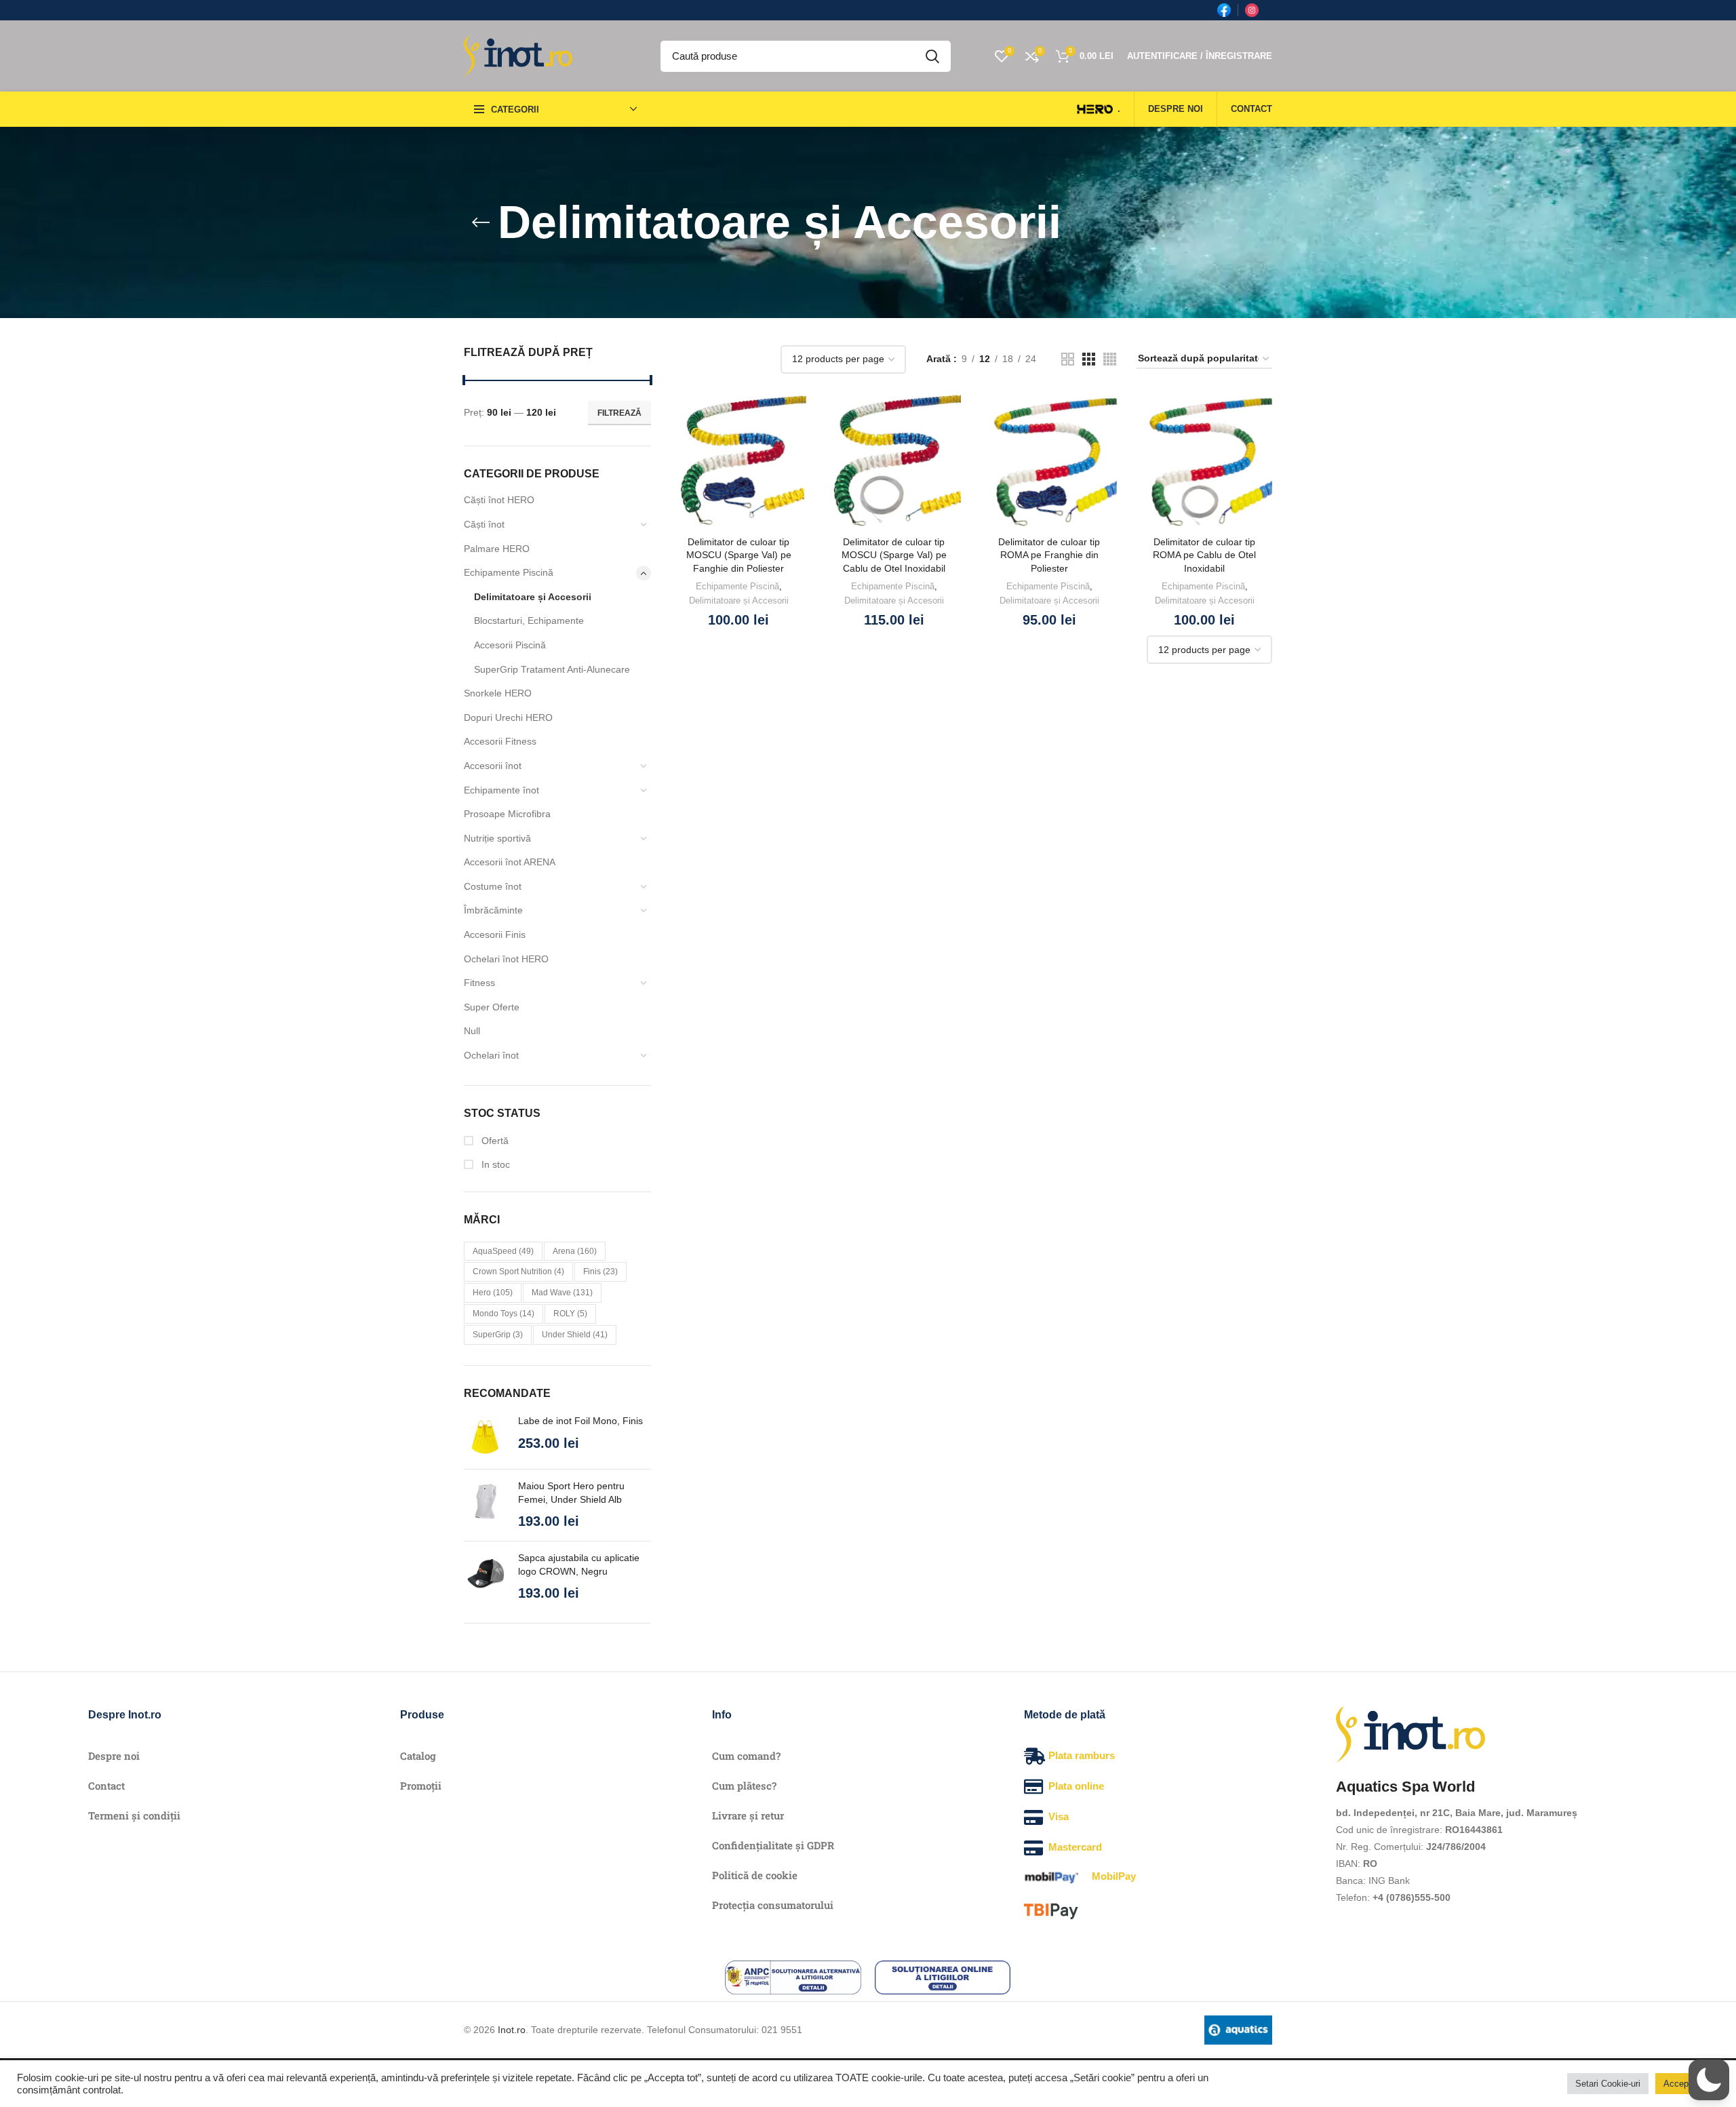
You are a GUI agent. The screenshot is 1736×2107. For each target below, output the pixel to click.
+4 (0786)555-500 (1412, 1897)
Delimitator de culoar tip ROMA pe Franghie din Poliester (1049, 555)
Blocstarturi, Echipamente (529, 621)
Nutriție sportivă (497, 838)
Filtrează (619, 413)
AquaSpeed (503, 1251)
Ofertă (494, 1141)
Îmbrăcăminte (493, 910)
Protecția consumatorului (773, 1905)
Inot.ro (512, 2030)
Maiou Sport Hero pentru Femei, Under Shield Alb (571, 1493)
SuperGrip (498, 1335)
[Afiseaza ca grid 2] (1068, 359)
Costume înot (493, 886)
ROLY (570, 1314)
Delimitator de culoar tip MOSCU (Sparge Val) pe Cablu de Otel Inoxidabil (894, 555)
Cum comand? (746, 1756)
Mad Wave (562, 1293)
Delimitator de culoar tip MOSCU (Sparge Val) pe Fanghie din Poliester (739, 555)
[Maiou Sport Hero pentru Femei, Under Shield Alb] (486, 1505)
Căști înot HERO (499, 500)
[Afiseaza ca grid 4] (1110, 359)
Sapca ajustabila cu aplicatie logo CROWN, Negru (579, 1564)
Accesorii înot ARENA (510, 862)
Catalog (418, 1756)
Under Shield (575, 1335)
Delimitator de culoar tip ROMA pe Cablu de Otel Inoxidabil (1204, 555)
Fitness (479, 983)
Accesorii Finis (495, 934)
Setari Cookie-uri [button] (1608, 2084)
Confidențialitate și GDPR (773, 1845)
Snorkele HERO (498, 693)
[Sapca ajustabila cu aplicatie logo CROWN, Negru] (486, 1577)
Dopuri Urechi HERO (508, 717)
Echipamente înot (501, 790)
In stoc (494, 1164)
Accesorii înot (493, 766)
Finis (600, 1272)
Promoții (421, 1786)
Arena (575, 1251)
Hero (493, 1293)
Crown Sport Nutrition (518, 1272)
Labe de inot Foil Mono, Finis (580, 1421)
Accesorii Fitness (500, 741)
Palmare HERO (497, 549)
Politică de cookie (755, 1875)
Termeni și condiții (134, 1815)
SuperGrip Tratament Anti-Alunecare (552, 669)
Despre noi (114, 1756)
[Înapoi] (481, 222)
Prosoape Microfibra (507, 814)
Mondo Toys (504, 1314)
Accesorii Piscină (510, 645)
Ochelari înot (491, 1055)
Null (472, 1031)
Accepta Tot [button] (1687, 2084)
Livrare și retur (748, 1815)
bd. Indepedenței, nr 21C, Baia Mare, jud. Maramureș (1457, 1813)
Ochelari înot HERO (506, 959)
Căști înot (484, 524)
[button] (1709, 2080)
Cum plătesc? (744, 1786)
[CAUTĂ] (932, 56)
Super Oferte (492, 1007)
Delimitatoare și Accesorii (533, 597)
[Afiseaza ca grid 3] (1089, 359)
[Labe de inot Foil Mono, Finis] (486, 1437)
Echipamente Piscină (509, 572)
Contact (106, 1786)
